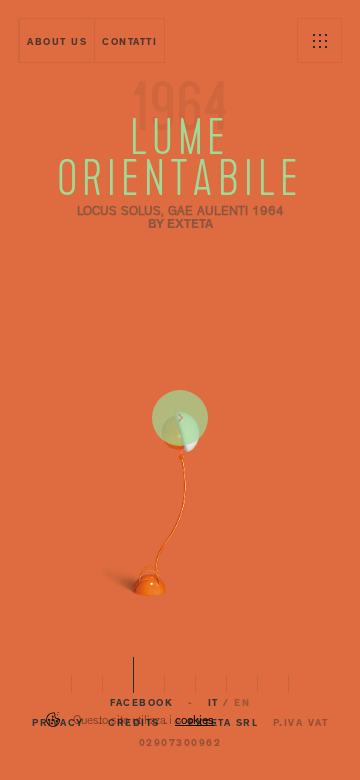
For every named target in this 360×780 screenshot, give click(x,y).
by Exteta (180, 225)
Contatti (129, 43)
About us (57, 43)
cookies (194, 722)
